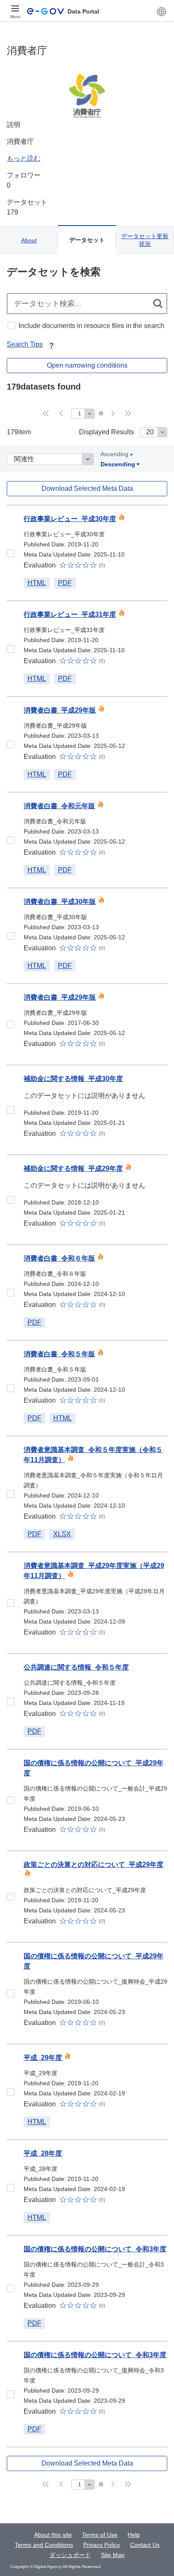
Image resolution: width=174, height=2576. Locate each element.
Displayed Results (106, 432)
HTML (37, 583)
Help (134, 2535)
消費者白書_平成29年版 (60, 710)
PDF (65, 583)
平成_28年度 (43, 2153)
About (29, 240)
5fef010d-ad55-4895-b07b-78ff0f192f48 (11, 840)
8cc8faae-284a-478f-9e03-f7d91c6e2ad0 (11, 1200)
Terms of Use (100, 2535)
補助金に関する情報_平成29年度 (73, 1168)
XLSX (62, 1534)
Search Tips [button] (25, 344)
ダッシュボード (70, 2555)
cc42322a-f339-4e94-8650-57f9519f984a (11, 553)
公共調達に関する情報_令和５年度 (76, 1667)
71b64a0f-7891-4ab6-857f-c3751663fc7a (11, 1110)
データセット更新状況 (145, 240)
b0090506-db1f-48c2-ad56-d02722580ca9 (11, 2188)
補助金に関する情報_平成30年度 (73, 1079)
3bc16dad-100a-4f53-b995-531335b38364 (11, 1024)
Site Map (113, 2555)
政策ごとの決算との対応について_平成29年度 (94, 1865)
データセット (87, 240)
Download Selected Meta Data (87, 488)
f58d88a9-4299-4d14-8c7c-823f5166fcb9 (11, 745)
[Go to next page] (113, 414)
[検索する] (159, 304)
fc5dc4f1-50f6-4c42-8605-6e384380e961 (11, 1702)
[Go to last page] (128, 414)
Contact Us (145, 2545)
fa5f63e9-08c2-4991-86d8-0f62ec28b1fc (11, 1897)
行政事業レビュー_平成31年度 (70, 614)
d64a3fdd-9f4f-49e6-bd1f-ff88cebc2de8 (11, 1494)
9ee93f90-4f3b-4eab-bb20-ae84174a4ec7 (11, 2288)
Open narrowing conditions (87, 365)
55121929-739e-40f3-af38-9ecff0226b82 (11, 2092)
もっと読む (24, 158)
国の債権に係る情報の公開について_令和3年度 (95, 2249)
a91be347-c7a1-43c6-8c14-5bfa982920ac (11, 936)
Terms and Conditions (44, 2545)
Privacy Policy (102, 2545)
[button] (162, 11)
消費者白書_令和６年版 (59, 1258)
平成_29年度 (43, 2058)
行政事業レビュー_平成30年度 (70, 519)
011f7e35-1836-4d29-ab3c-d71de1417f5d (11, 1603)
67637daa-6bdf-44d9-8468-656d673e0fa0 (11, 2394)
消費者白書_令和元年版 (59, 806)
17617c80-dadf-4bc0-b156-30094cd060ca (11, 649)
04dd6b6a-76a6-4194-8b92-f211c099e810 (11, 1293)
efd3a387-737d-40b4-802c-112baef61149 (11, 1993)
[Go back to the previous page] (61, 414)
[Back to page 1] (46, 414)
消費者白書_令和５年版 (59, 1354)
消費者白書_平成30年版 (60, 902)
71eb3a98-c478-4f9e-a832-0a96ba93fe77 (11, 1800)
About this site (53, 2535)
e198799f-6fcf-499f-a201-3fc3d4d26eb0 (11, 1388)
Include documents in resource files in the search (91, 326)
